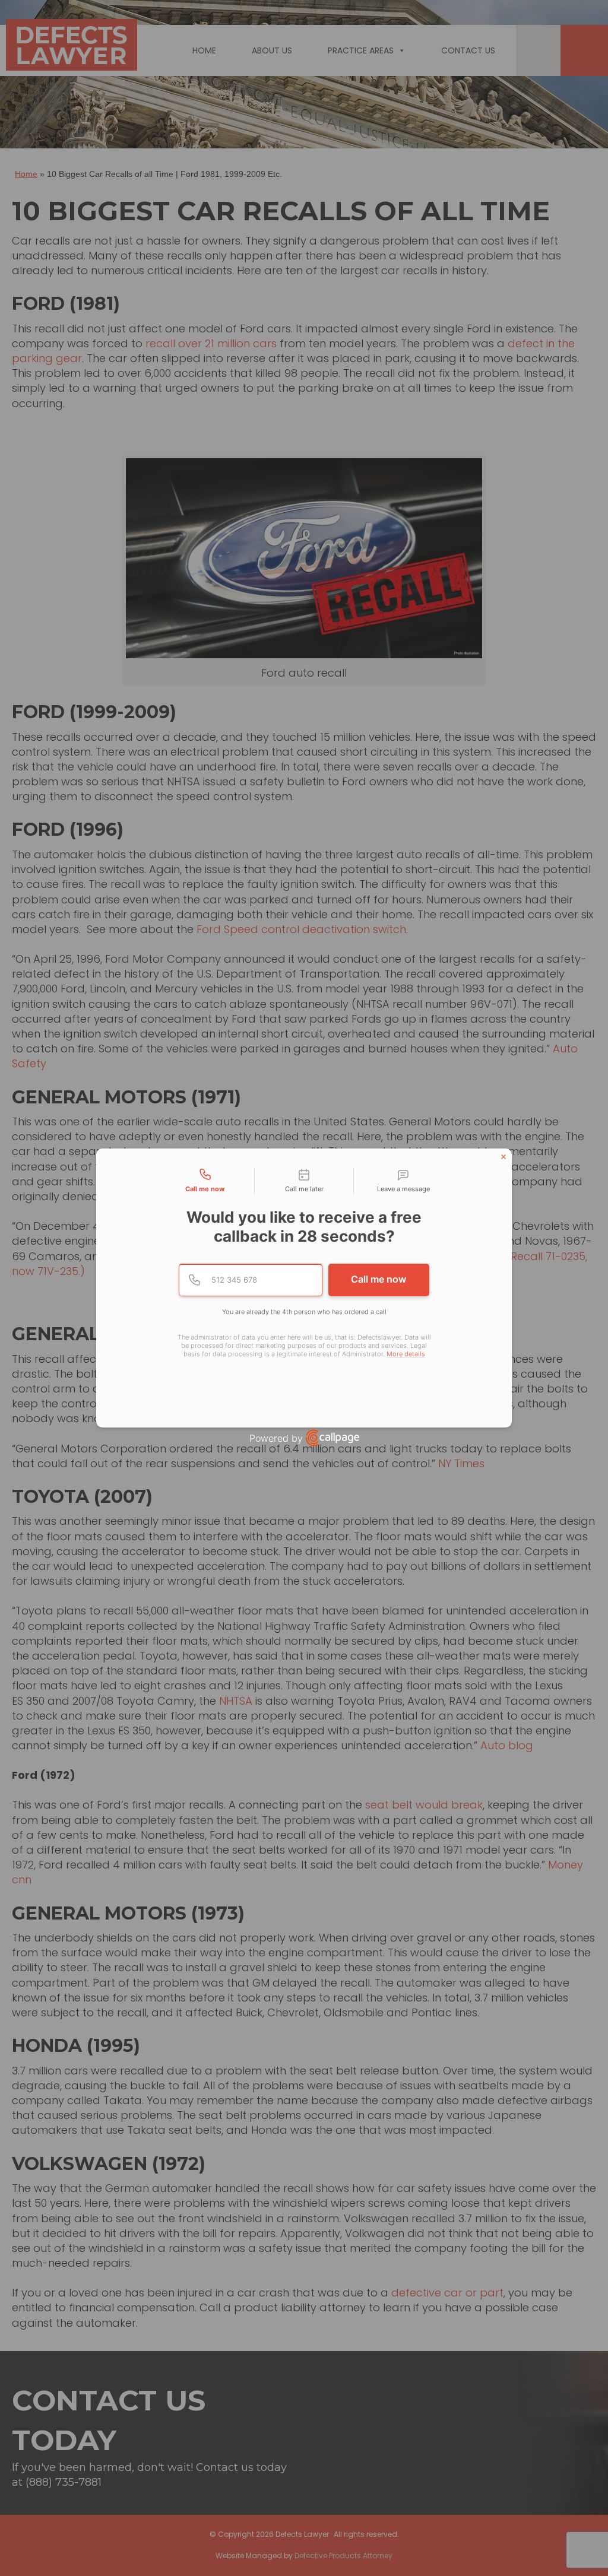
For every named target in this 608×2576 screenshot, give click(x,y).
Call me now (379, 1279)
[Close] (503, 1157)
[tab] (205, 1181)
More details (406, 1354)
